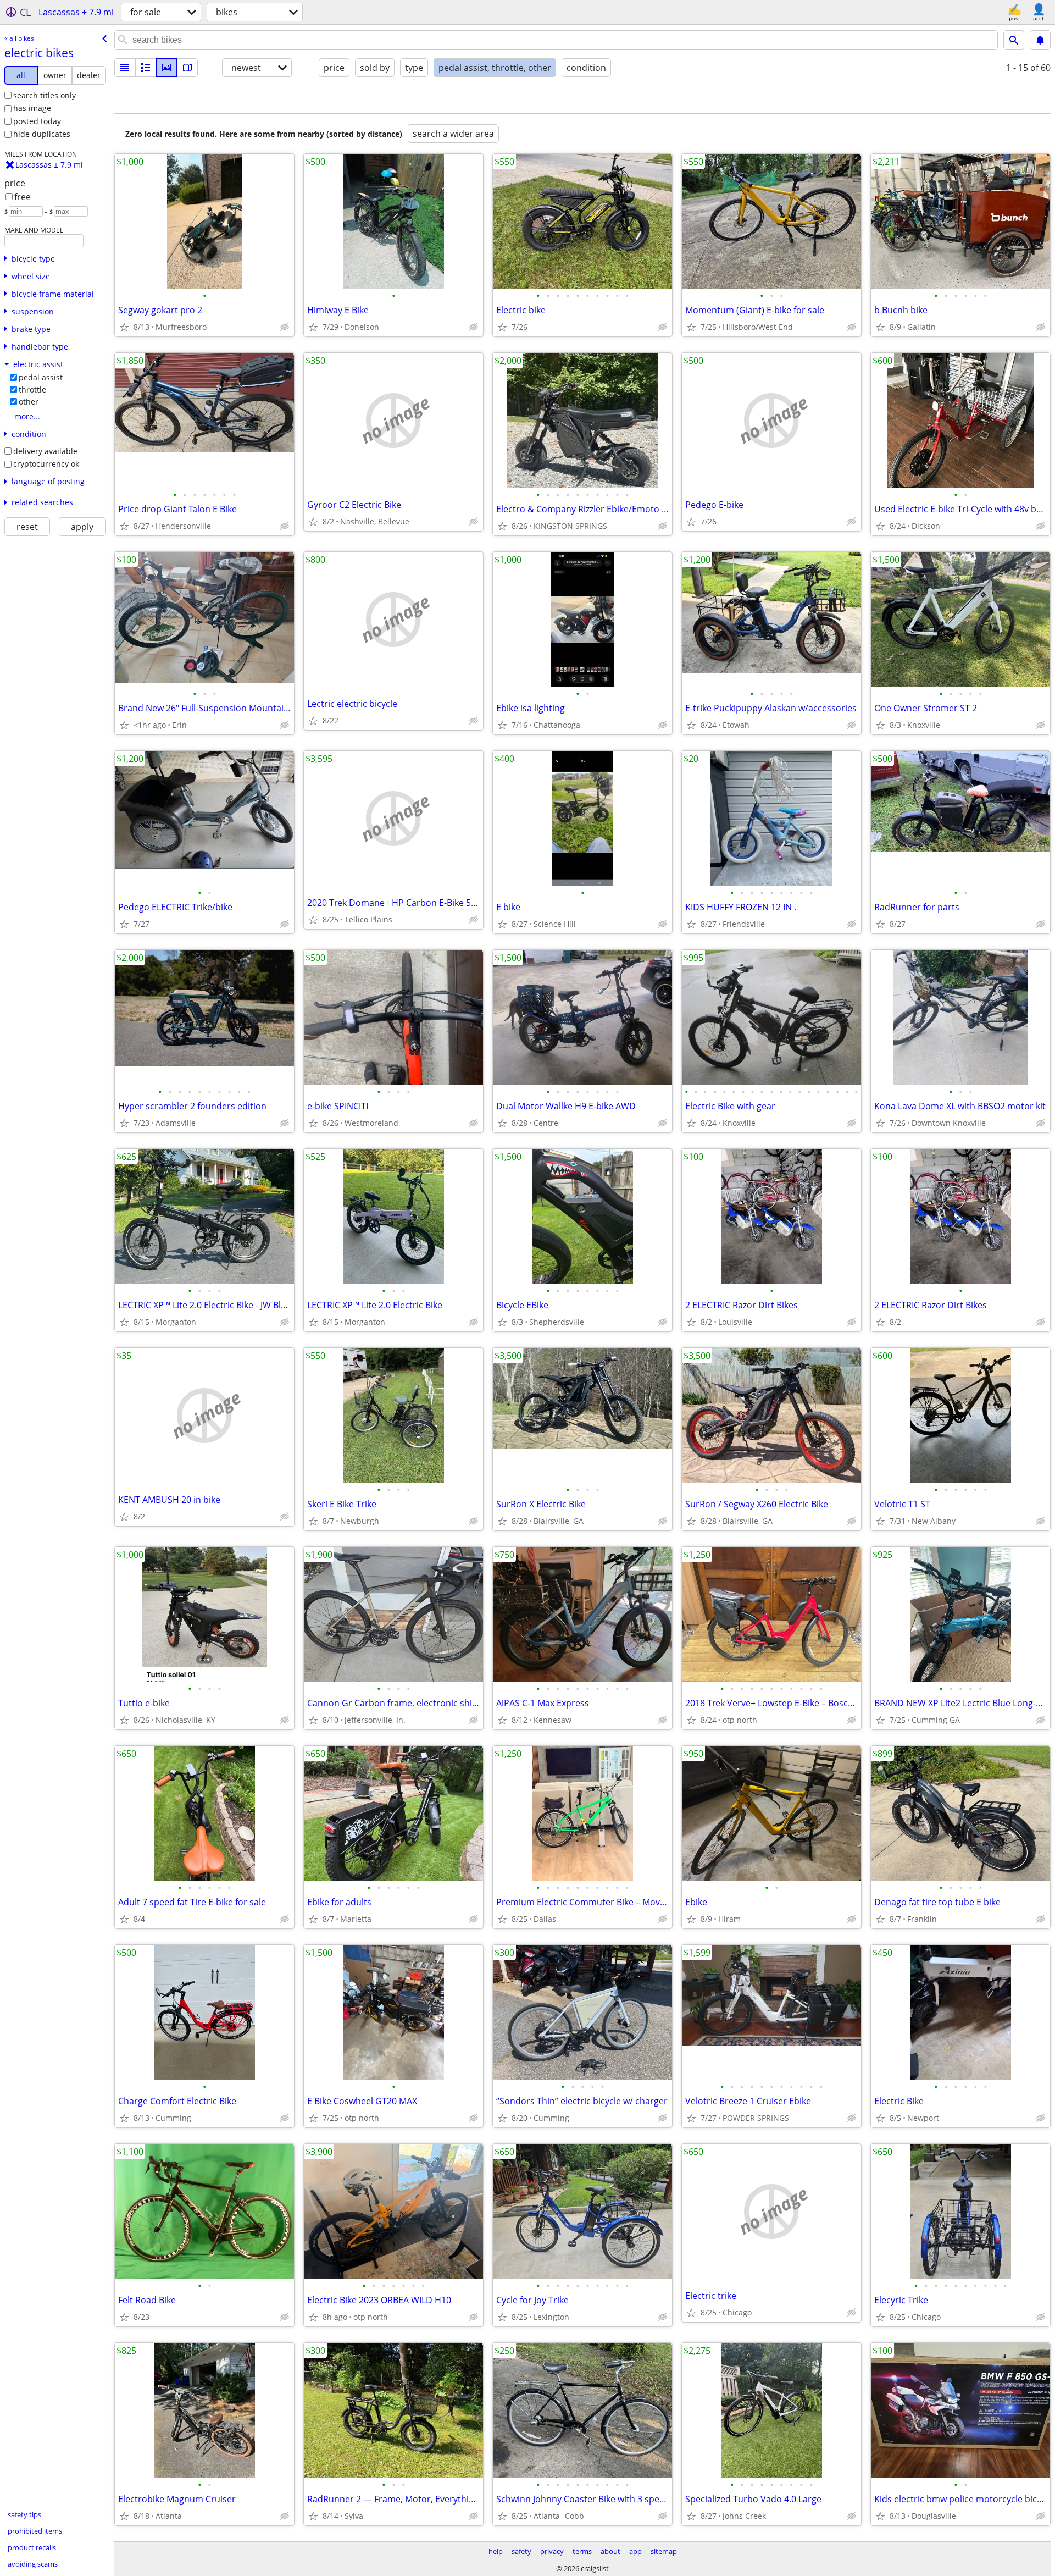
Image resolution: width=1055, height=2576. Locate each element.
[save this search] (1040, 40)
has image (32, 108)
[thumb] (146, 68)
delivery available (45, 451)
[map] (187, 68)
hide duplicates (42, 134)
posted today (37, 121)
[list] (125, 68)
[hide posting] (285, 327)
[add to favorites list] (124, 327)
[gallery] (166, 68)
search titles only (45, 95)
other (29, 402)
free (23, 197)
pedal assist (41, 377)
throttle (32, 389)
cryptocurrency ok (46, 464)
